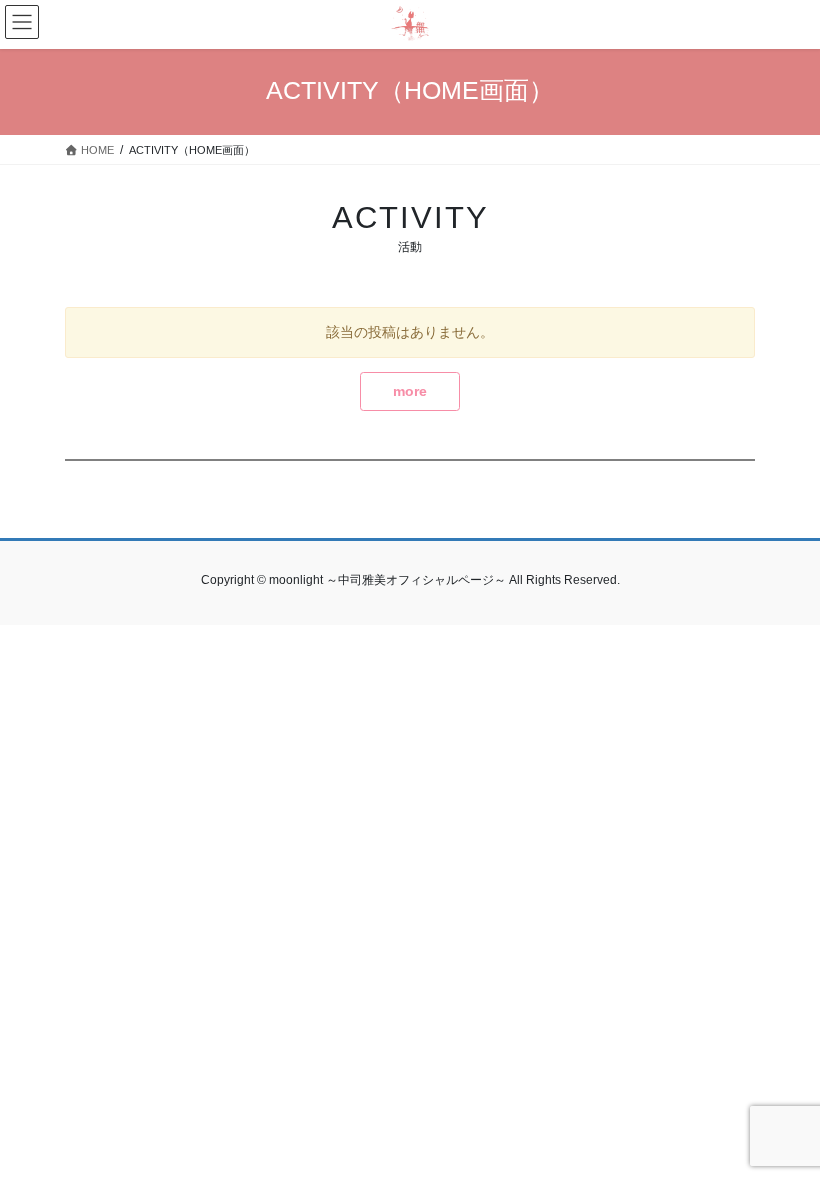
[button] (410, 392)
